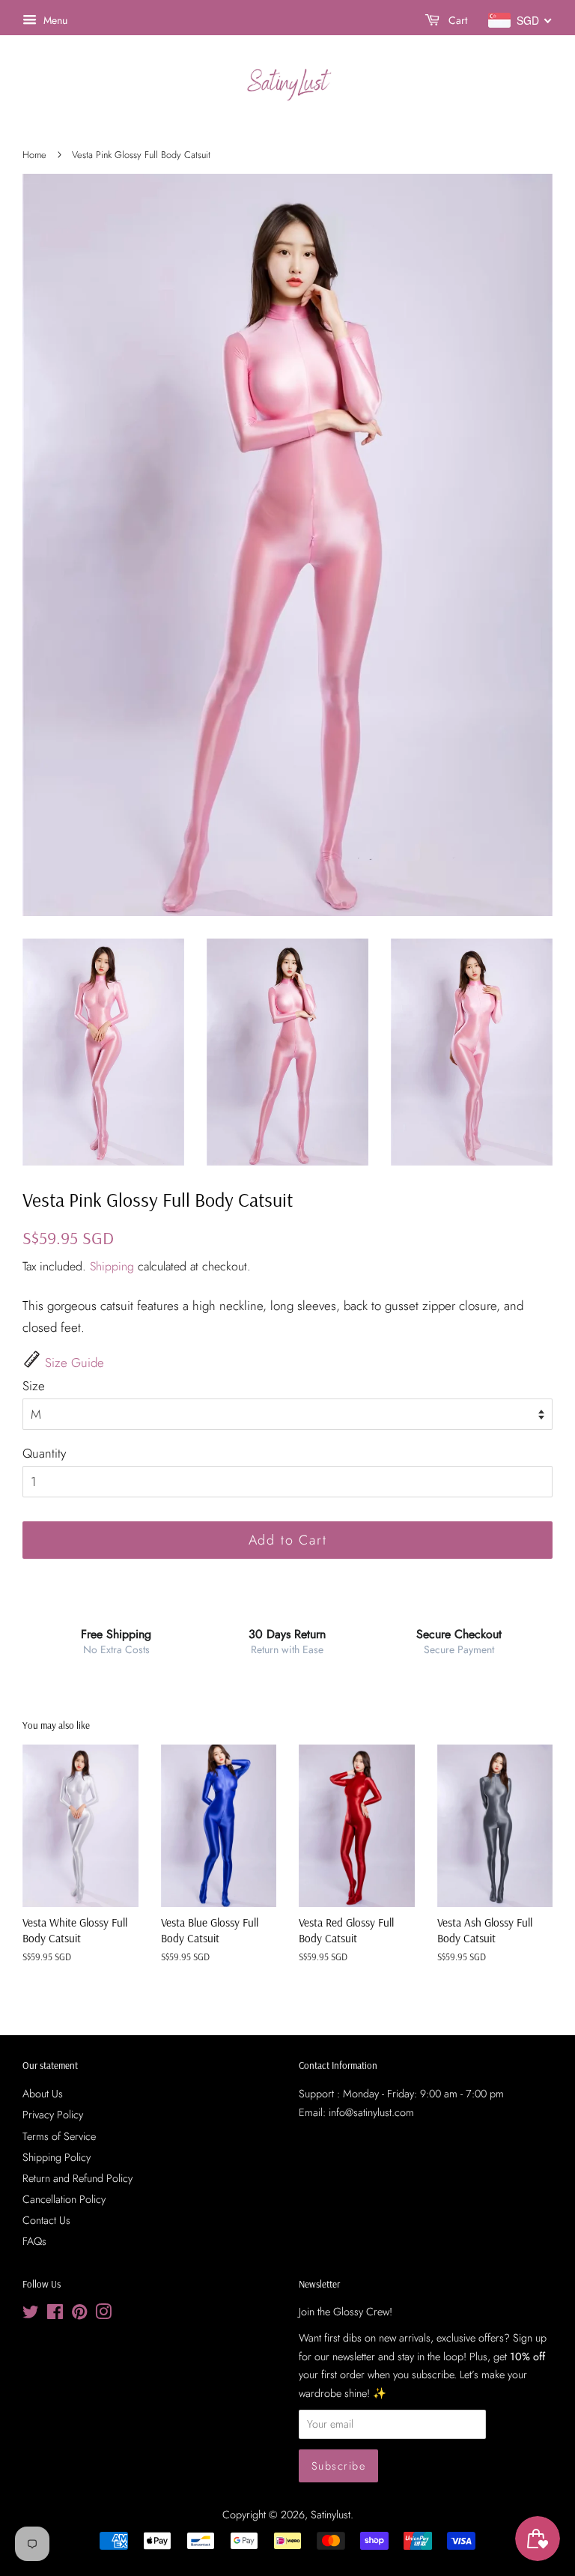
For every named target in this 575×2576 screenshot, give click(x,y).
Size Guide (74, 1363)
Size (34, 1386)
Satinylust (331, 2515)
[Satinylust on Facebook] (55, 2315)
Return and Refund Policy (77, 2178)
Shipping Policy (57, 2157)
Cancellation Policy (64, 2199)
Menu (54, 20)
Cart (456, 20)
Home (34, 155)
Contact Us (46, 2220)
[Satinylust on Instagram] (103, 2315)
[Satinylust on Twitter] (31, 2315)
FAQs (34, 2241)
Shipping (112, 1266)
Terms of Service (59, 2136)
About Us (43, 2094)
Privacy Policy (53, 2115)
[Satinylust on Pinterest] (79, 2315)
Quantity (44, 1453)
